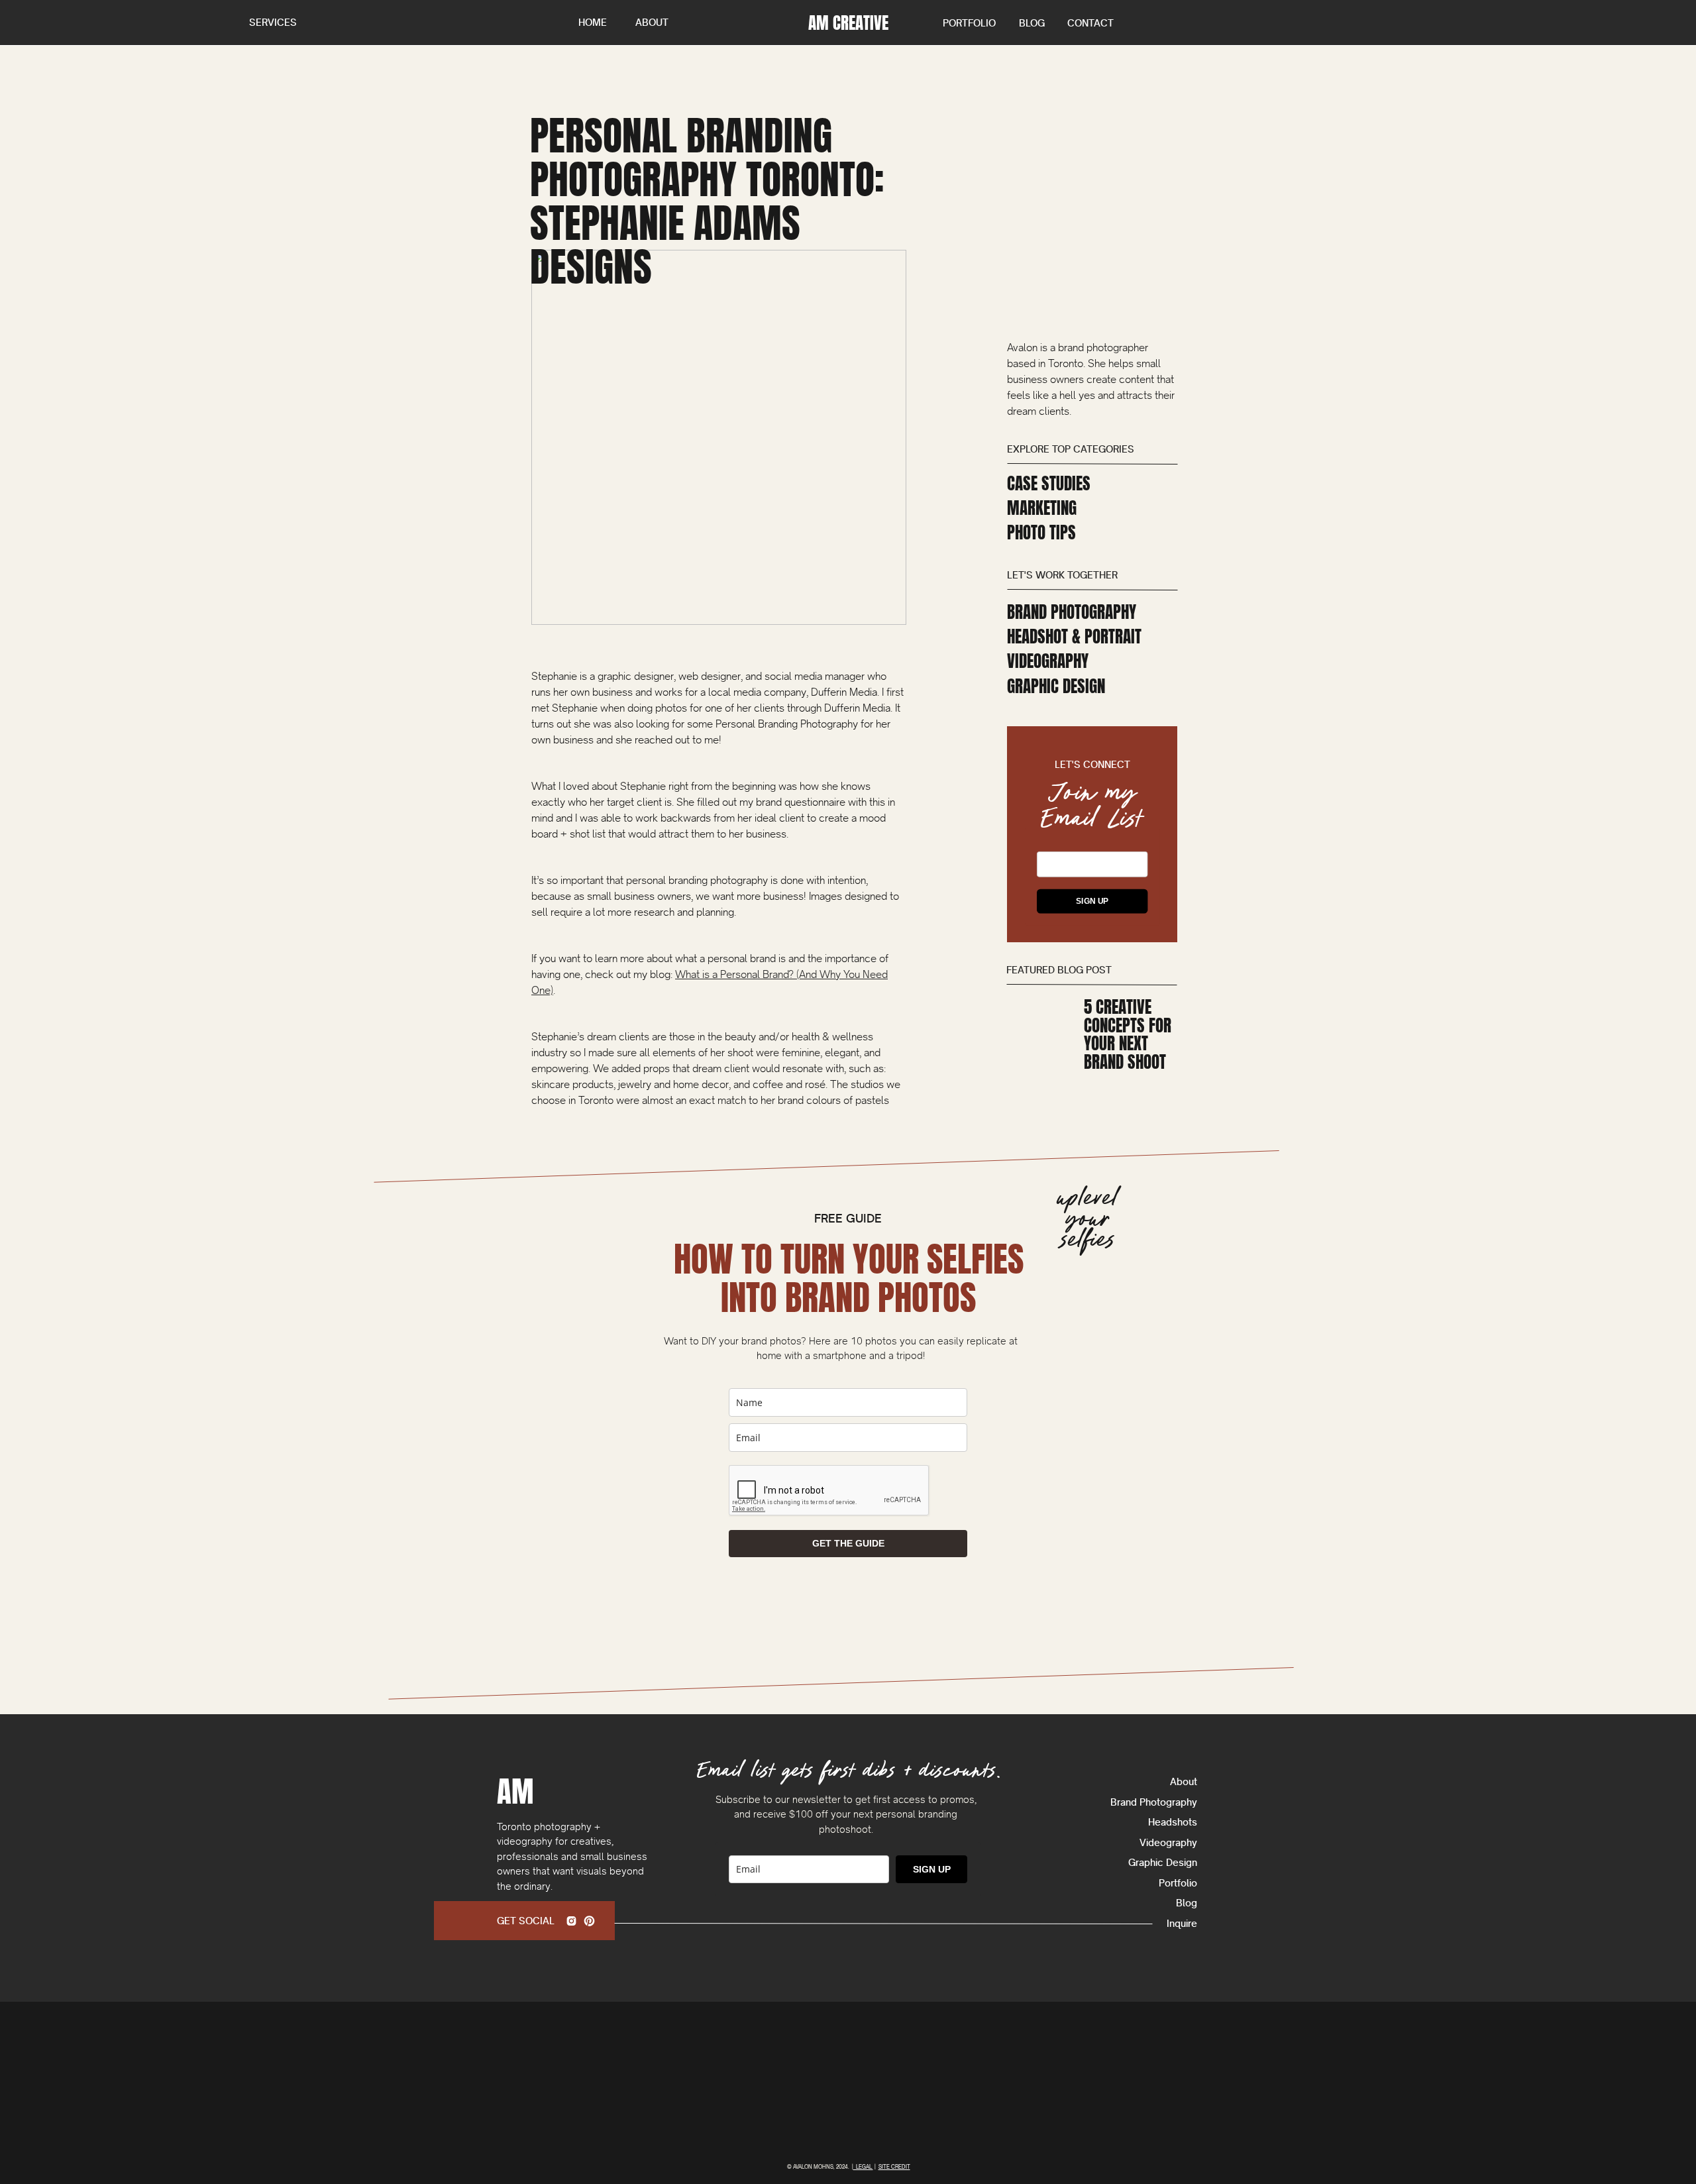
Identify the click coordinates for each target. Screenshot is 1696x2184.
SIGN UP (1092, 901)
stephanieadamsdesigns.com (779, 1748)
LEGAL (863, 2167)
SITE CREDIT (894, 2167)
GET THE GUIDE (848, 1543)
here (697, 1952)
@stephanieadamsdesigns (592, 1748)
